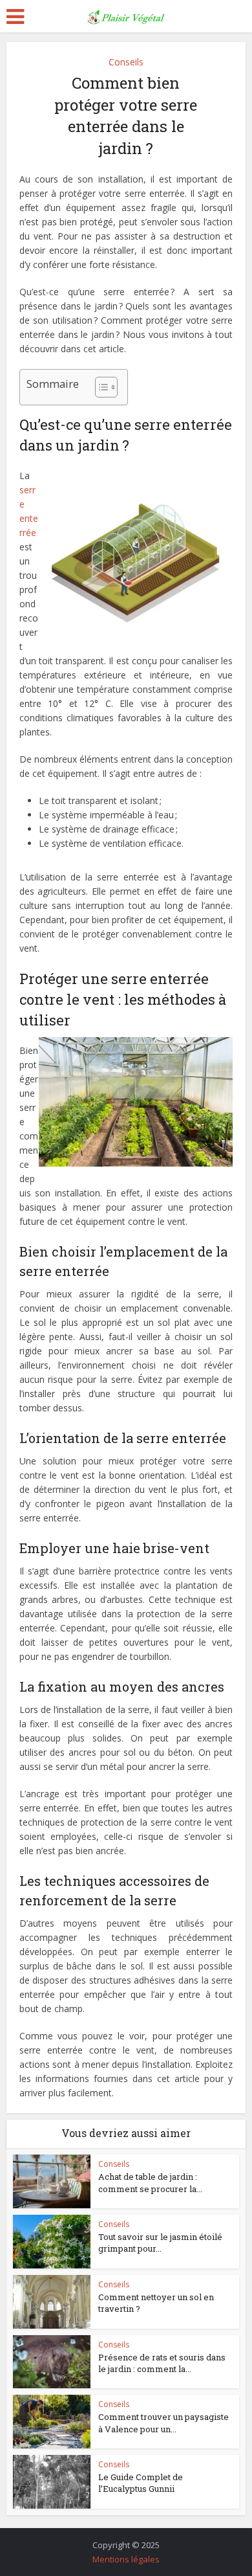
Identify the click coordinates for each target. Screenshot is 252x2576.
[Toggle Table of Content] (100, 387)
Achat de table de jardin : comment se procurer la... (150, 2182)
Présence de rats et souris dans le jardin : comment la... (162, 2363)
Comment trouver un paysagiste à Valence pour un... (163, 2423)
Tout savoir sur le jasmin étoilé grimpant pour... (160, 2243)
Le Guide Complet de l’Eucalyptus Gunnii (141, 2483)
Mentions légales (126, 2559)
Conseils (126, 62)
